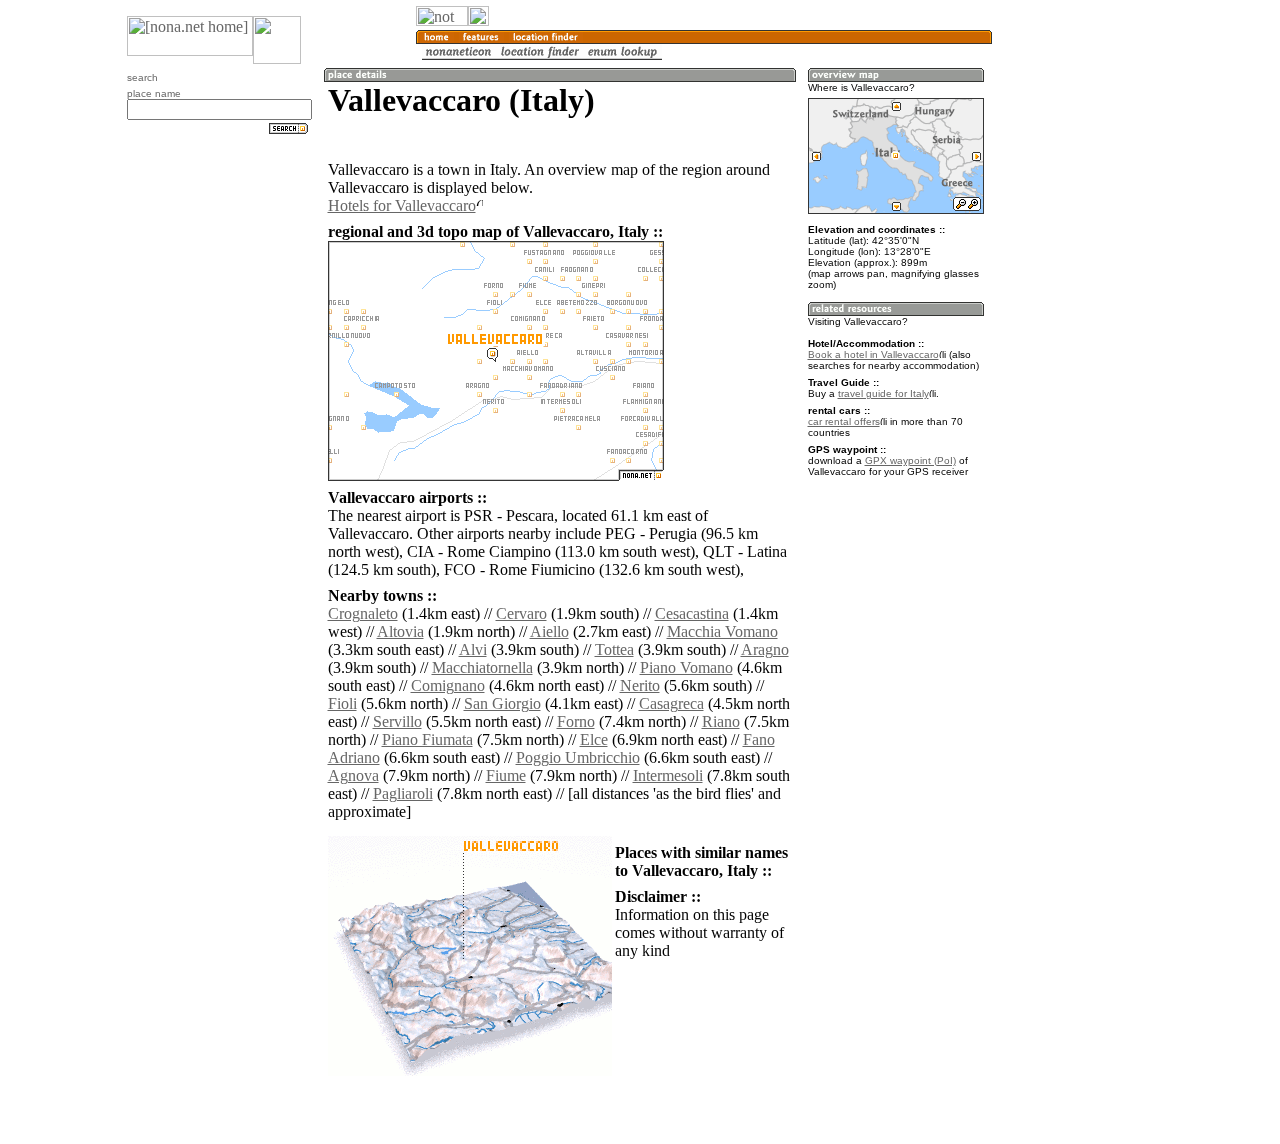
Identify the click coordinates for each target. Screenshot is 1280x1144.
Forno (576, 721)
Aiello (549, 631)
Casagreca (671, 703)
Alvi (473, 649)
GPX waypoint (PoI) (910, 460)
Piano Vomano (686, 667)
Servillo (397, 721)
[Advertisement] (1088, 330)
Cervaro (521, 613)
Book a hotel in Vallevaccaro (873, 354)
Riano (721, 721)
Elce (594, 739)
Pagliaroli (403, 793)
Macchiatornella (482, 667)
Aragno (765, 649)
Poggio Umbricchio (578, 757)
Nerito (640, 685)
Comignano (448, 685)
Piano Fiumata (427, 739)
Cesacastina (692, 613)
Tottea (614, 649)
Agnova (353, 775)
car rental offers (844, 421)
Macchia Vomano (722, 631)
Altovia (400, 631)
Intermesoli (668, 775)
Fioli (342, 703)
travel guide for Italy (883, 393)
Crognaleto (363, 613)
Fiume (506, 775)
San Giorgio (502, 703)
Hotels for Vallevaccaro (402, 205)
